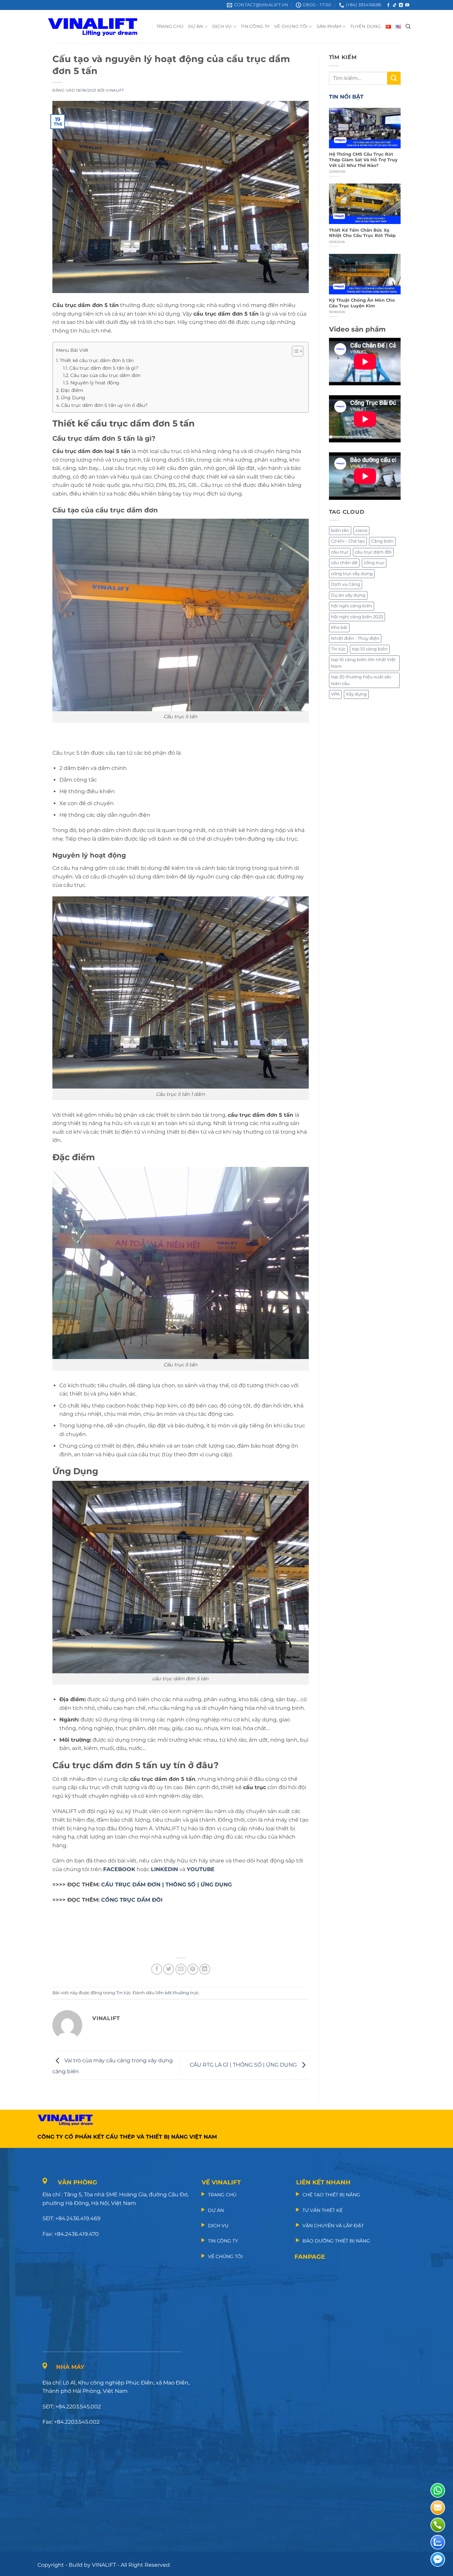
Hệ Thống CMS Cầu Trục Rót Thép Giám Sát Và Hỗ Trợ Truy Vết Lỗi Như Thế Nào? (363, 160)
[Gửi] (394, 78)
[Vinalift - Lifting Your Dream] (98, 27)
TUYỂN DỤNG (366, 26)
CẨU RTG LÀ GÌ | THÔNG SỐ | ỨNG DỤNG (244, 2065)
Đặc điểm (72, 390)
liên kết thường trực (177, 1993)
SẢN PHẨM (329, 26)
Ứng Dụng (73, 398)
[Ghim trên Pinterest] (193, 1969)
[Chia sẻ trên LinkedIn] (205, 1969)
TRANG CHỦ (170, 26)
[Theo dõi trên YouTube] (407, 5)
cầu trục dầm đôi (373, 552)
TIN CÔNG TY (255, 26)
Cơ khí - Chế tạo (348, 541)
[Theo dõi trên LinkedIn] (401, 5)
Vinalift (115, 90)
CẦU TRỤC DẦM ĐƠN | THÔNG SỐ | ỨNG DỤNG (166, 1885)
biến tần (340, 530)
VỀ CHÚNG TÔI (291, 26)
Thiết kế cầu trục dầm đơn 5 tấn (97, 360)
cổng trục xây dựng (352, 574)
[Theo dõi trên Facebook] (388, 5)
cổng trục (374, 563)
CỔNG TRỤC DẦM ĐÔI (132, 1900)
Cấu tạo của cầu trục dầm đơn (105, 375)
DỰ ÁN (195, 26)
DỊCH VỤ (222, 26)
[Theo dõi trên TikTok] (395, 5)
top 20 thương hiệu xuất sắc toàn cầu (361, 680)
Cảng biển (382, 541)
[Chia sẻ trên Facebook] (157, 1969)
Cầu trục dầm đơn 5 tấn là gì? (104, 368)
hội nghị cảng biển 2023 (357, 617)
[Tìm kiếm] (408, 27)
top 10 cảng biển (370, 649)
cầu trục (340, 552)
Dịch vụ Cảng (346, 584)
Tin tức (123, 1993)
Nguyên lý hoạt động (95, 383)
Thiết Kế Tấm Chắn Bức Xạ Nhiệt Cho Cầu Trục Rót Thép (362, 233)
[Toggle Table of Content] (294, 351)
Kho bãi (339, 627)
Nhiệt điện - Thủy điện (355, 638)
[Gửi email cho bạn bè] (181, 1969)
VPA (335, 694)
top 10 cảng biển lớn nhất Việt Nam (363, 663)
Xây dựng (356, 694)
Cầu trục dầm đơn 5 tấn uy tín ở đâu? (104, 405)
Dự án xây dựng (348, 595)
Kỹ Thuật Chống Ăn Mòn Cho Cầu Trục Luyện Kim (362, 303)
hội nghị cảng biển (352, 606)
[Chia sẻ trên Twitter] (169, 1969)
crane (361, 530)
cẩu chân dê (344, 563)
